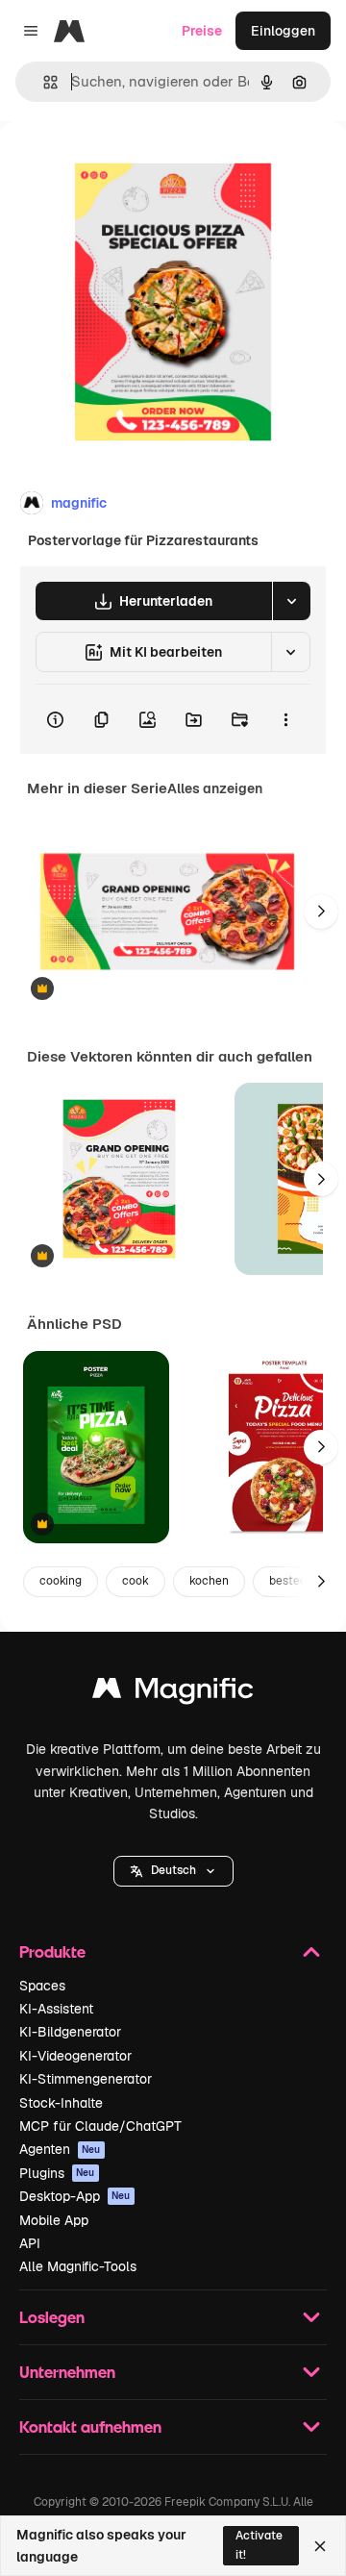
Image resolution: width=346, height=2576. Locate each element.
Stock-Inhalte (61, 2103)
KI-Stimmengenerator (86, 2079)
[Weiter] (321, 912)
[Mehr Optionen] (285, 719)
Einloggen (283, 31)
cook (136, 1581)
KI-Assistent (56, 2009)
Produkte (52, 1951)
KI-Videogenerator (75, 2056)
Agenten (60, 2149)
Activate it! (259, 2545)
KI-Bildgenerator (70, 2032)
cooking (61, 1581)
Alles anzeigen (215, 788)
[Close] (320, 2546)
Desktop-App (75, 2196)
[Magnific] (173, 1693)
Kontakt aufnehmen (90, 2426)
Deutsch (173, 1870)
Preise (202, 31)
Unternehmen (67, 2372)
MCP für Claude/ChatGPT (100, 2126)
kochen (209, 1581)
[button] (173, 1871)
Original (123, 165)
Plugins (57, 2173)
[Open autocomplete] (43, 82)
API (30, 2243)
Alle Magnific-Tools (78, 2266)
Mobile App (54, 2220)
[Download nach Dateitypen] (291, 601)
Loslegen (52, 2317)
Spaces (42, 1986)
